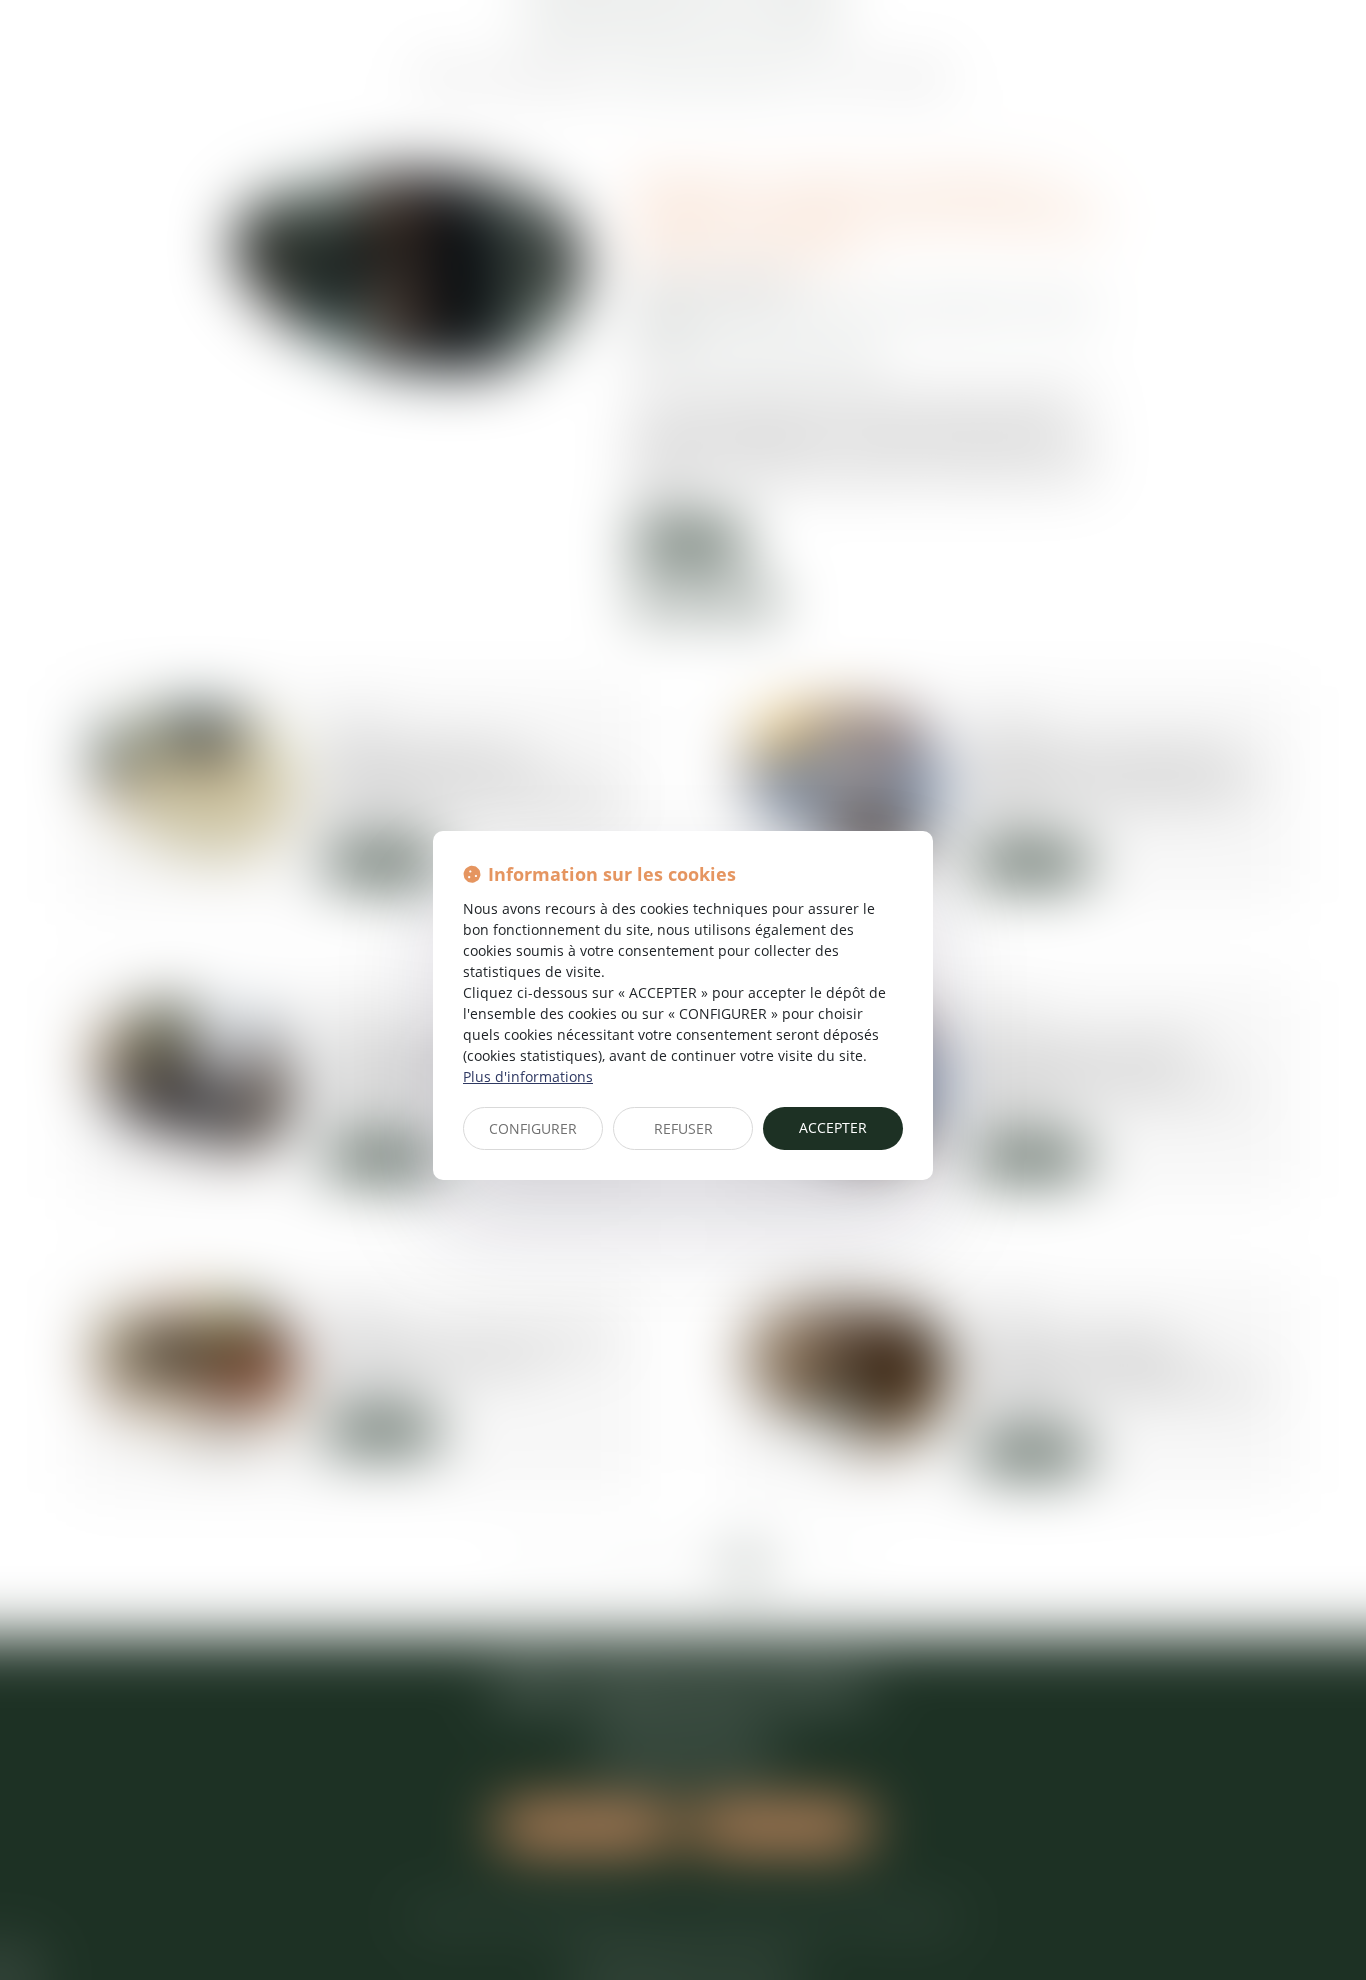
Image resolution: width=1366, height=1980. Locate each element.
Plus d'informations (528, 1076)
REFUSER (683, 1128)
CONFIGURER (533, 1128)
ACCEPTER (833, 1127)
